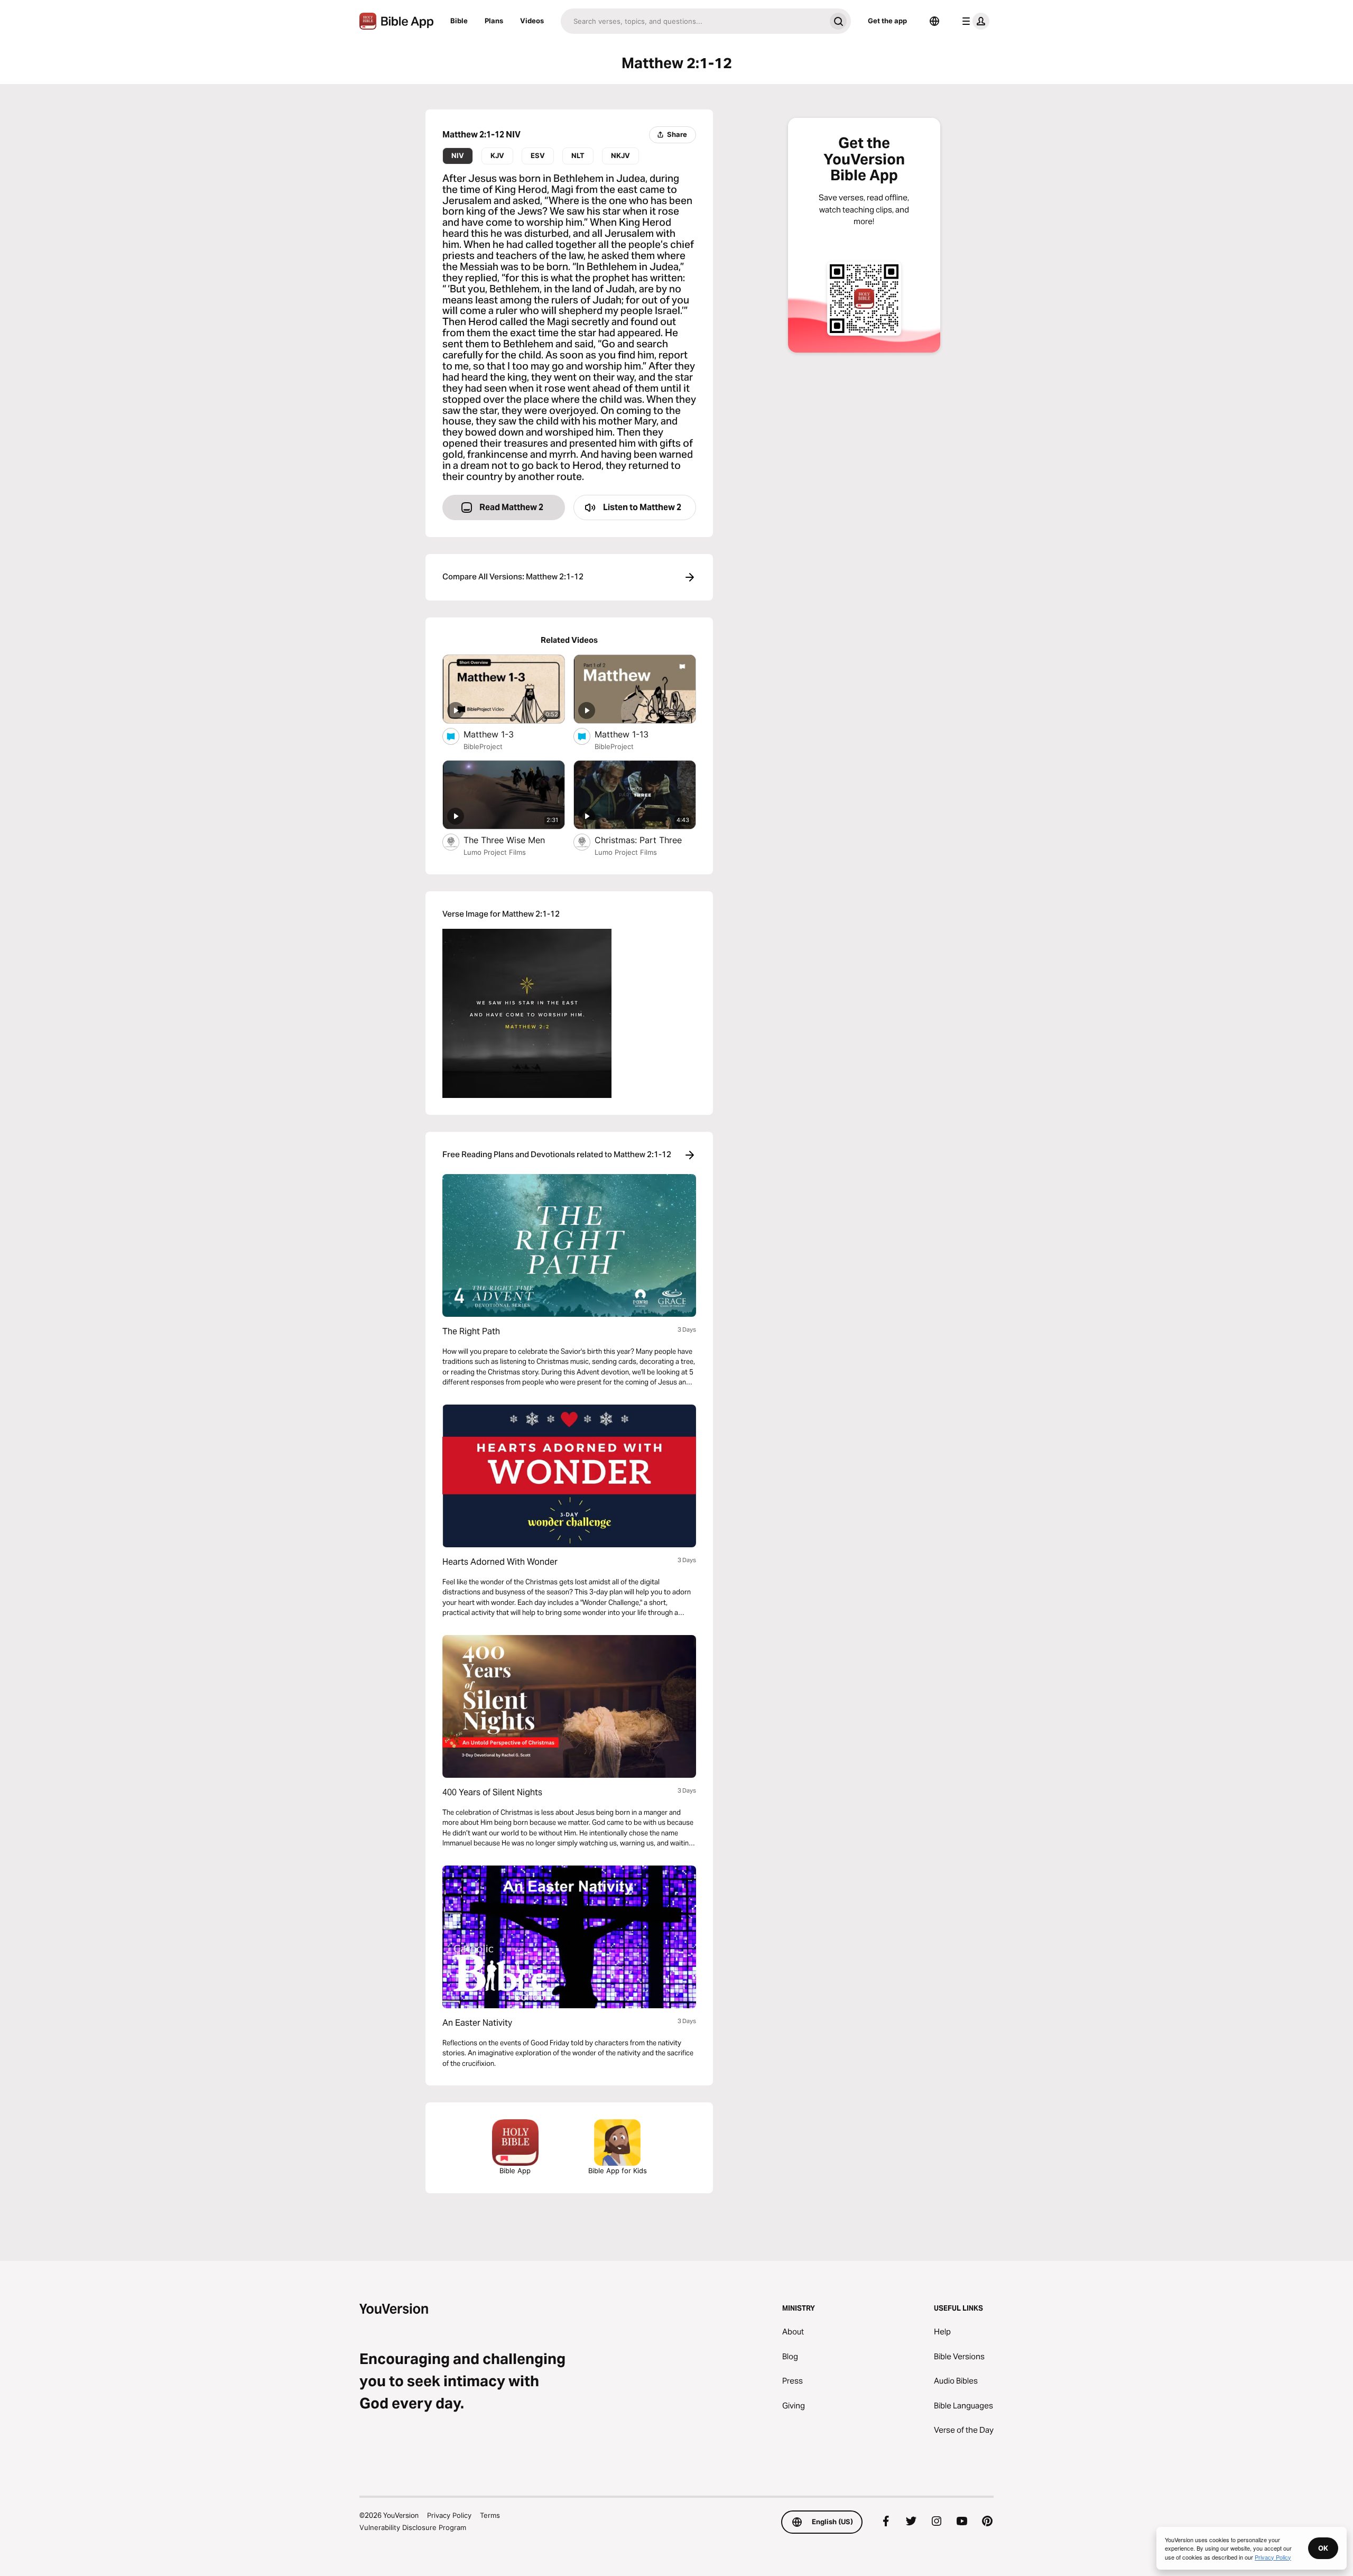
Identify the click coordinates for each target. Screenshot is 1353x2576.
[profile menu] (974, 21)
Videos (532, 21)
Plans (494, 21)
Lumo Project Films (495, 852)
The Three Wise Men (514, 840)
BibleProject (483, 746)
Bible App (515, 2171)
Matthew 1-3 (500, 734)
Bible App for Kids (618, 2171)
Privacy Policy (449, 2515)
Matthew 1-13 (633, 734)
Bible (459, 21)
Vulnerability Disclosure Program (413, 2527)
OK (1323, 2548)
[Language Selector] (934, 21)
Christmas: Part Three (645, 840)
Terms (490, 2515)
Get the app (887, 21)
